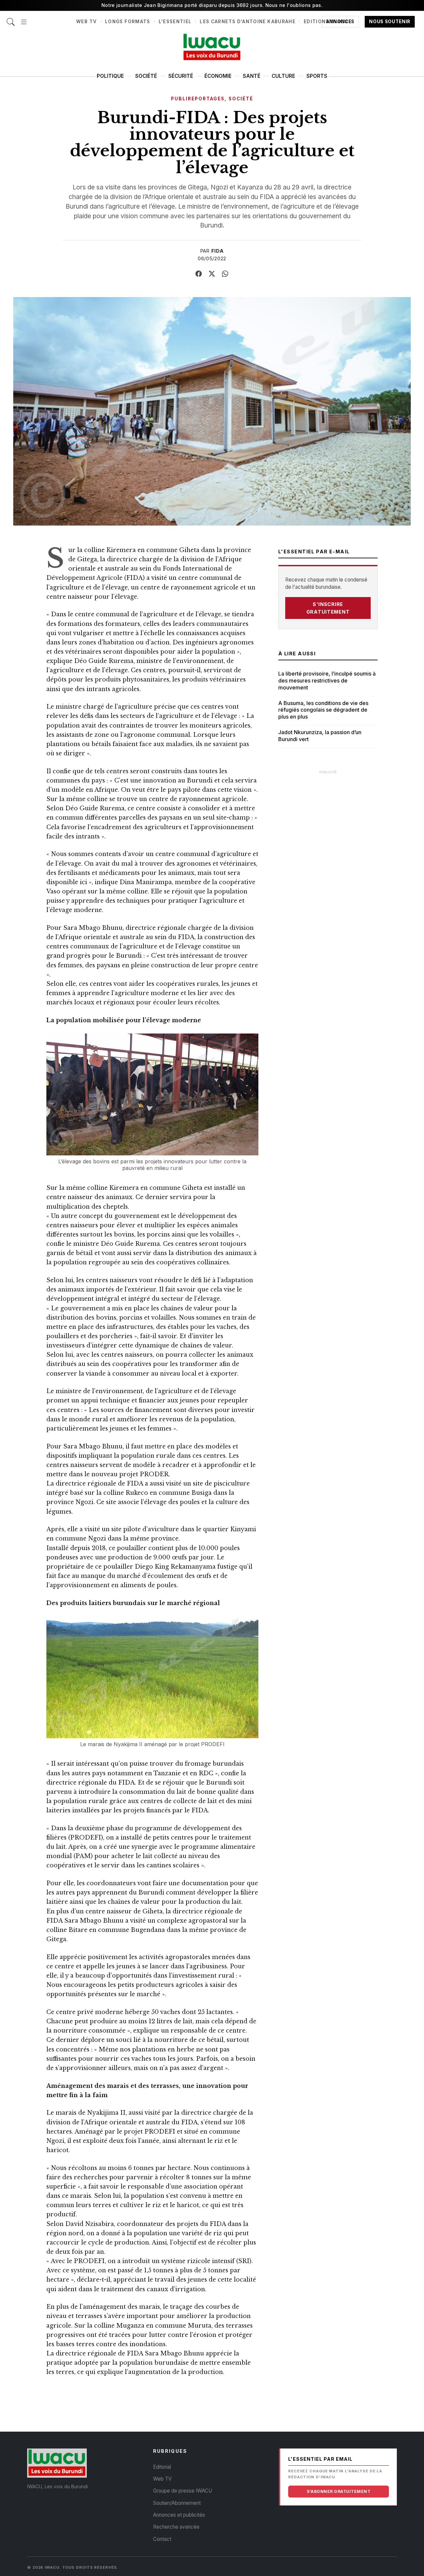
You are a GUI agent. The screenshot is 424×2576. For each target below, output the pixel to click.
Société (146, 76)
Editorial (162, 2467)
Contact (162, 2539)
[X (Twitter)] (212, 274)
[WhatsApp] (225, 274)
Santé (252, 76)
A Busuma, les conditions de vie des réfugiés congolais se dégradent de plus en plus (323, 710)
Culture (283, 76)
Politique (110, 76)
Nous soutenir (390, 22)
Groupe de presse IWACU (183, 2491)
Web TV (86, 22)
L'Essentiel (175, 22)
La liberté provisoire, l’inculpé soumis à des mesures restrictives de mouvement (327, 681)
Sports (317, 76)
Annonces (340, 22)
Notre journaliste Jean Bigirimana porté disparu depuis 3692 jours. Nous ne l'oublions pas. (212, 5)
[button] (24, 18)
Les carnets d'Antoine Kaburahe (248, 22)
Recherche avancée (176, 2527)
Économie (218, 76)
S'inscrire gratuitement (328, 608)
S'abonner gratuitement (339, 2491)
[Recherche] (11, 18)
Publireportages (198, 99)
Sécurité (181, 76)
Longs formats (128, 22)
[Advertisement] (328, 878)
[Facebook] (199, 274)
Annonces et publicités (179, 2515)
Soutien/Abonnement (177, 2503)
